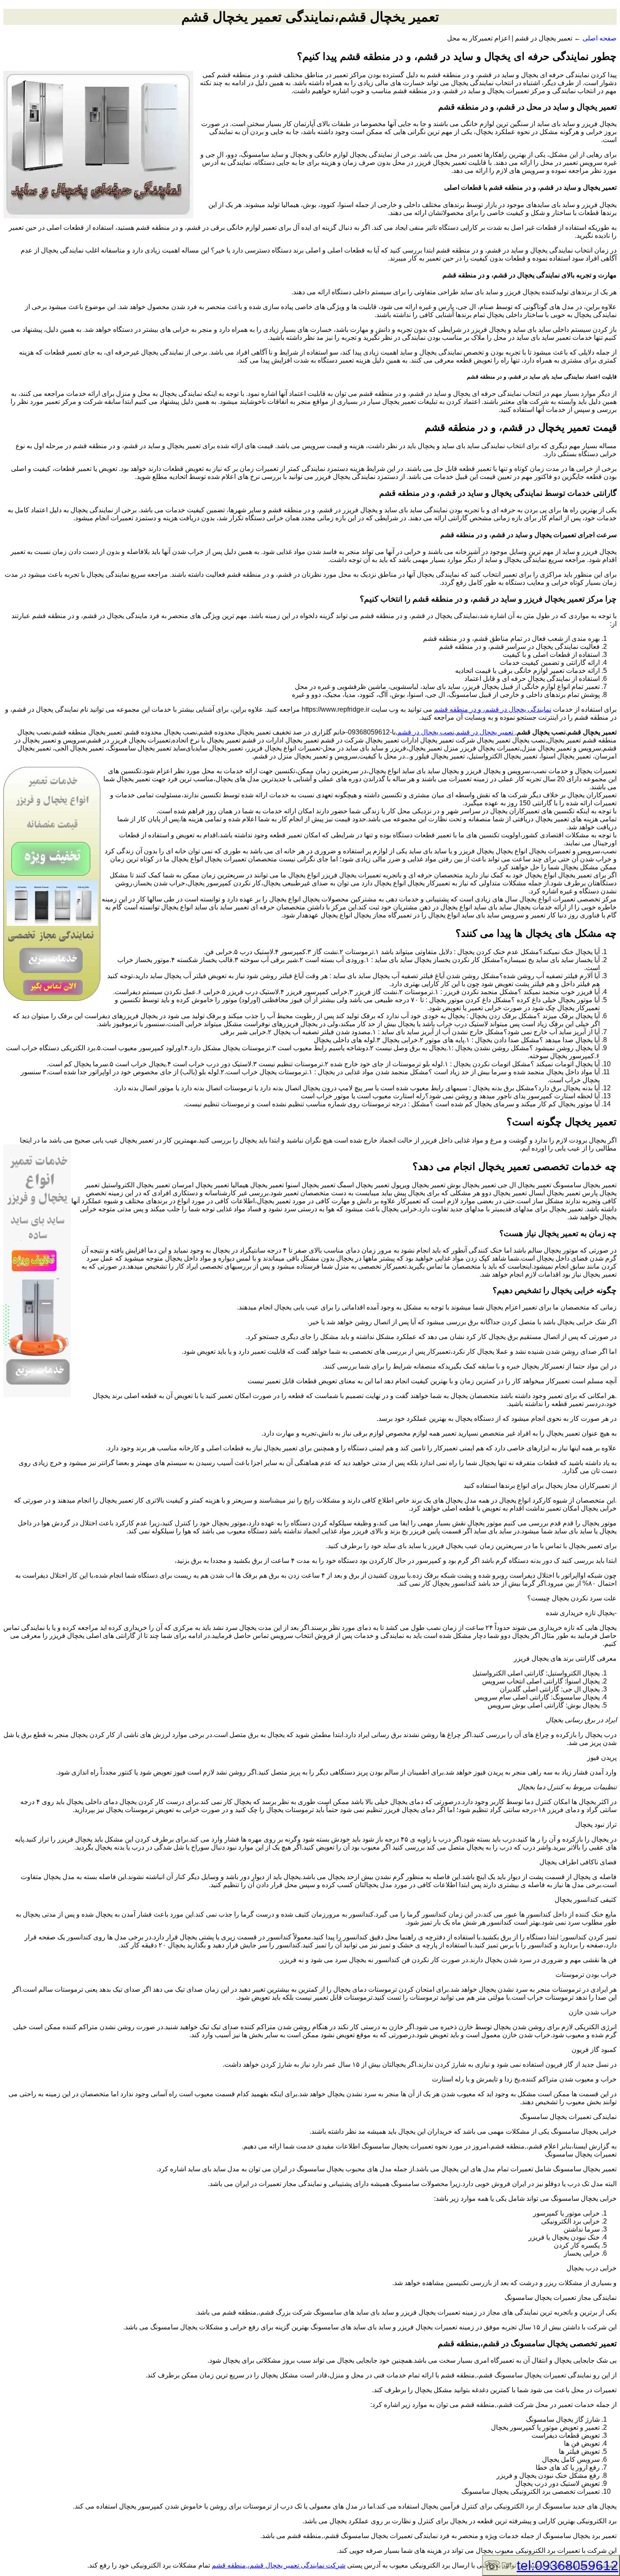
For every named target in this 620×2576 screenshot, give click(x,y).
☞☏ (551, 2565)
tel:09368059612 (567, 2565)
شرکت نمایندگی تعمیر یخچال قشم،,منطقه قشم (279, 2565)
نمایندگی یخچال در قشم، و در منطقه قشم (493, 709)
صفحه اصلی (600, 38)
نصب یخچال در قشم (426, 732)
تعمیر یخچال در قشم (485, 732)
